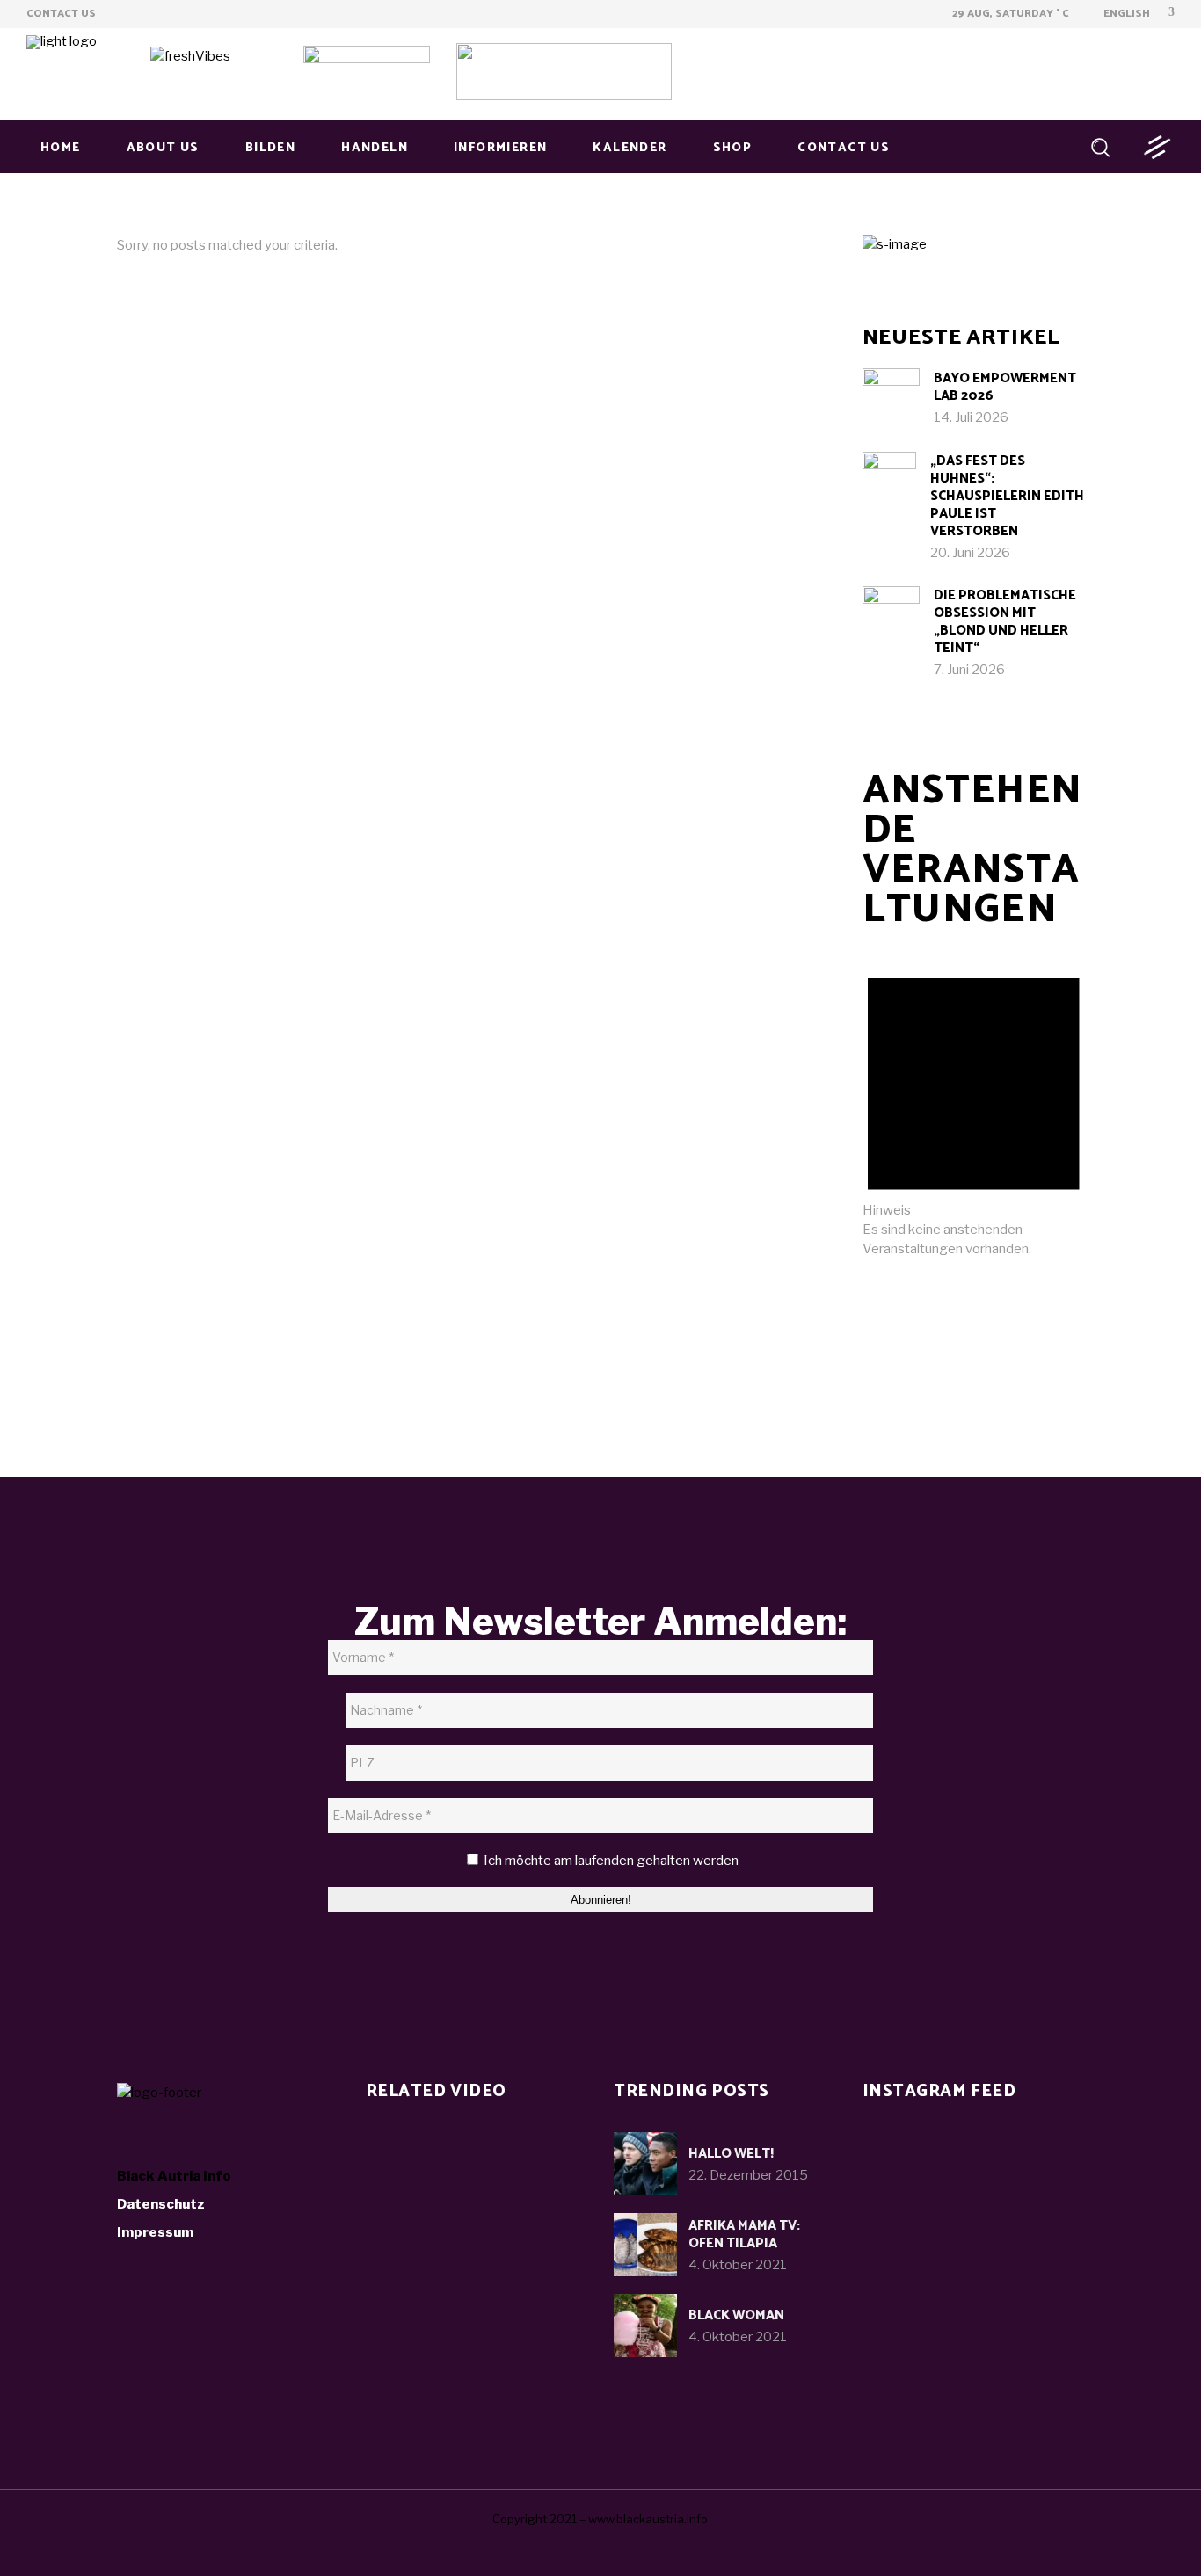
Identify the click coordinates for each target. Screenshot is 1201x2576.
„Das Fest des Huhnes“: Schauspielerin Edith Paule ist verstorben (1007, 496)
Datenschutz (161, 2204)
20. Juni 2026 (970, 553)
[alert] (974, 1105)
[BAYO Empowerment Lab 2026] (891, 397)
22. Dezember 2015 (748, 2175)
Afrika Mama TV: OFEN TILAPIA (744, 2235)
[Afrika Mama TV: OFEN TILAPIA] (645, 2245)
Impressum (155, 2232)
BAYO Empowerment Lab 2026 (1005, 387)
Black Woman (736, 2315)
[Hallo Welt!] (645, 2164)
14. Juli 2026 (971, 417)
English (1125, 14)
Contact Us (61, 14)
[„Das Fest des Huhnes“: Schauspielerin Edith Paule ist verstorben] (890, 479)
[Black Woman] (645, 2326)
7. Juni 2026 (969, 670)
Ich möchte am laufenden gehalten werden (610, 1861)
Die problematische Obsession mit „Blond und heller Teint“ (1005, 622)
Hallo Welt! (731, 2154)
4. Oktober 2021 (738, 2265)
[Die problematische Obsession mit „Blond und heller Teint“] (891, 615)
